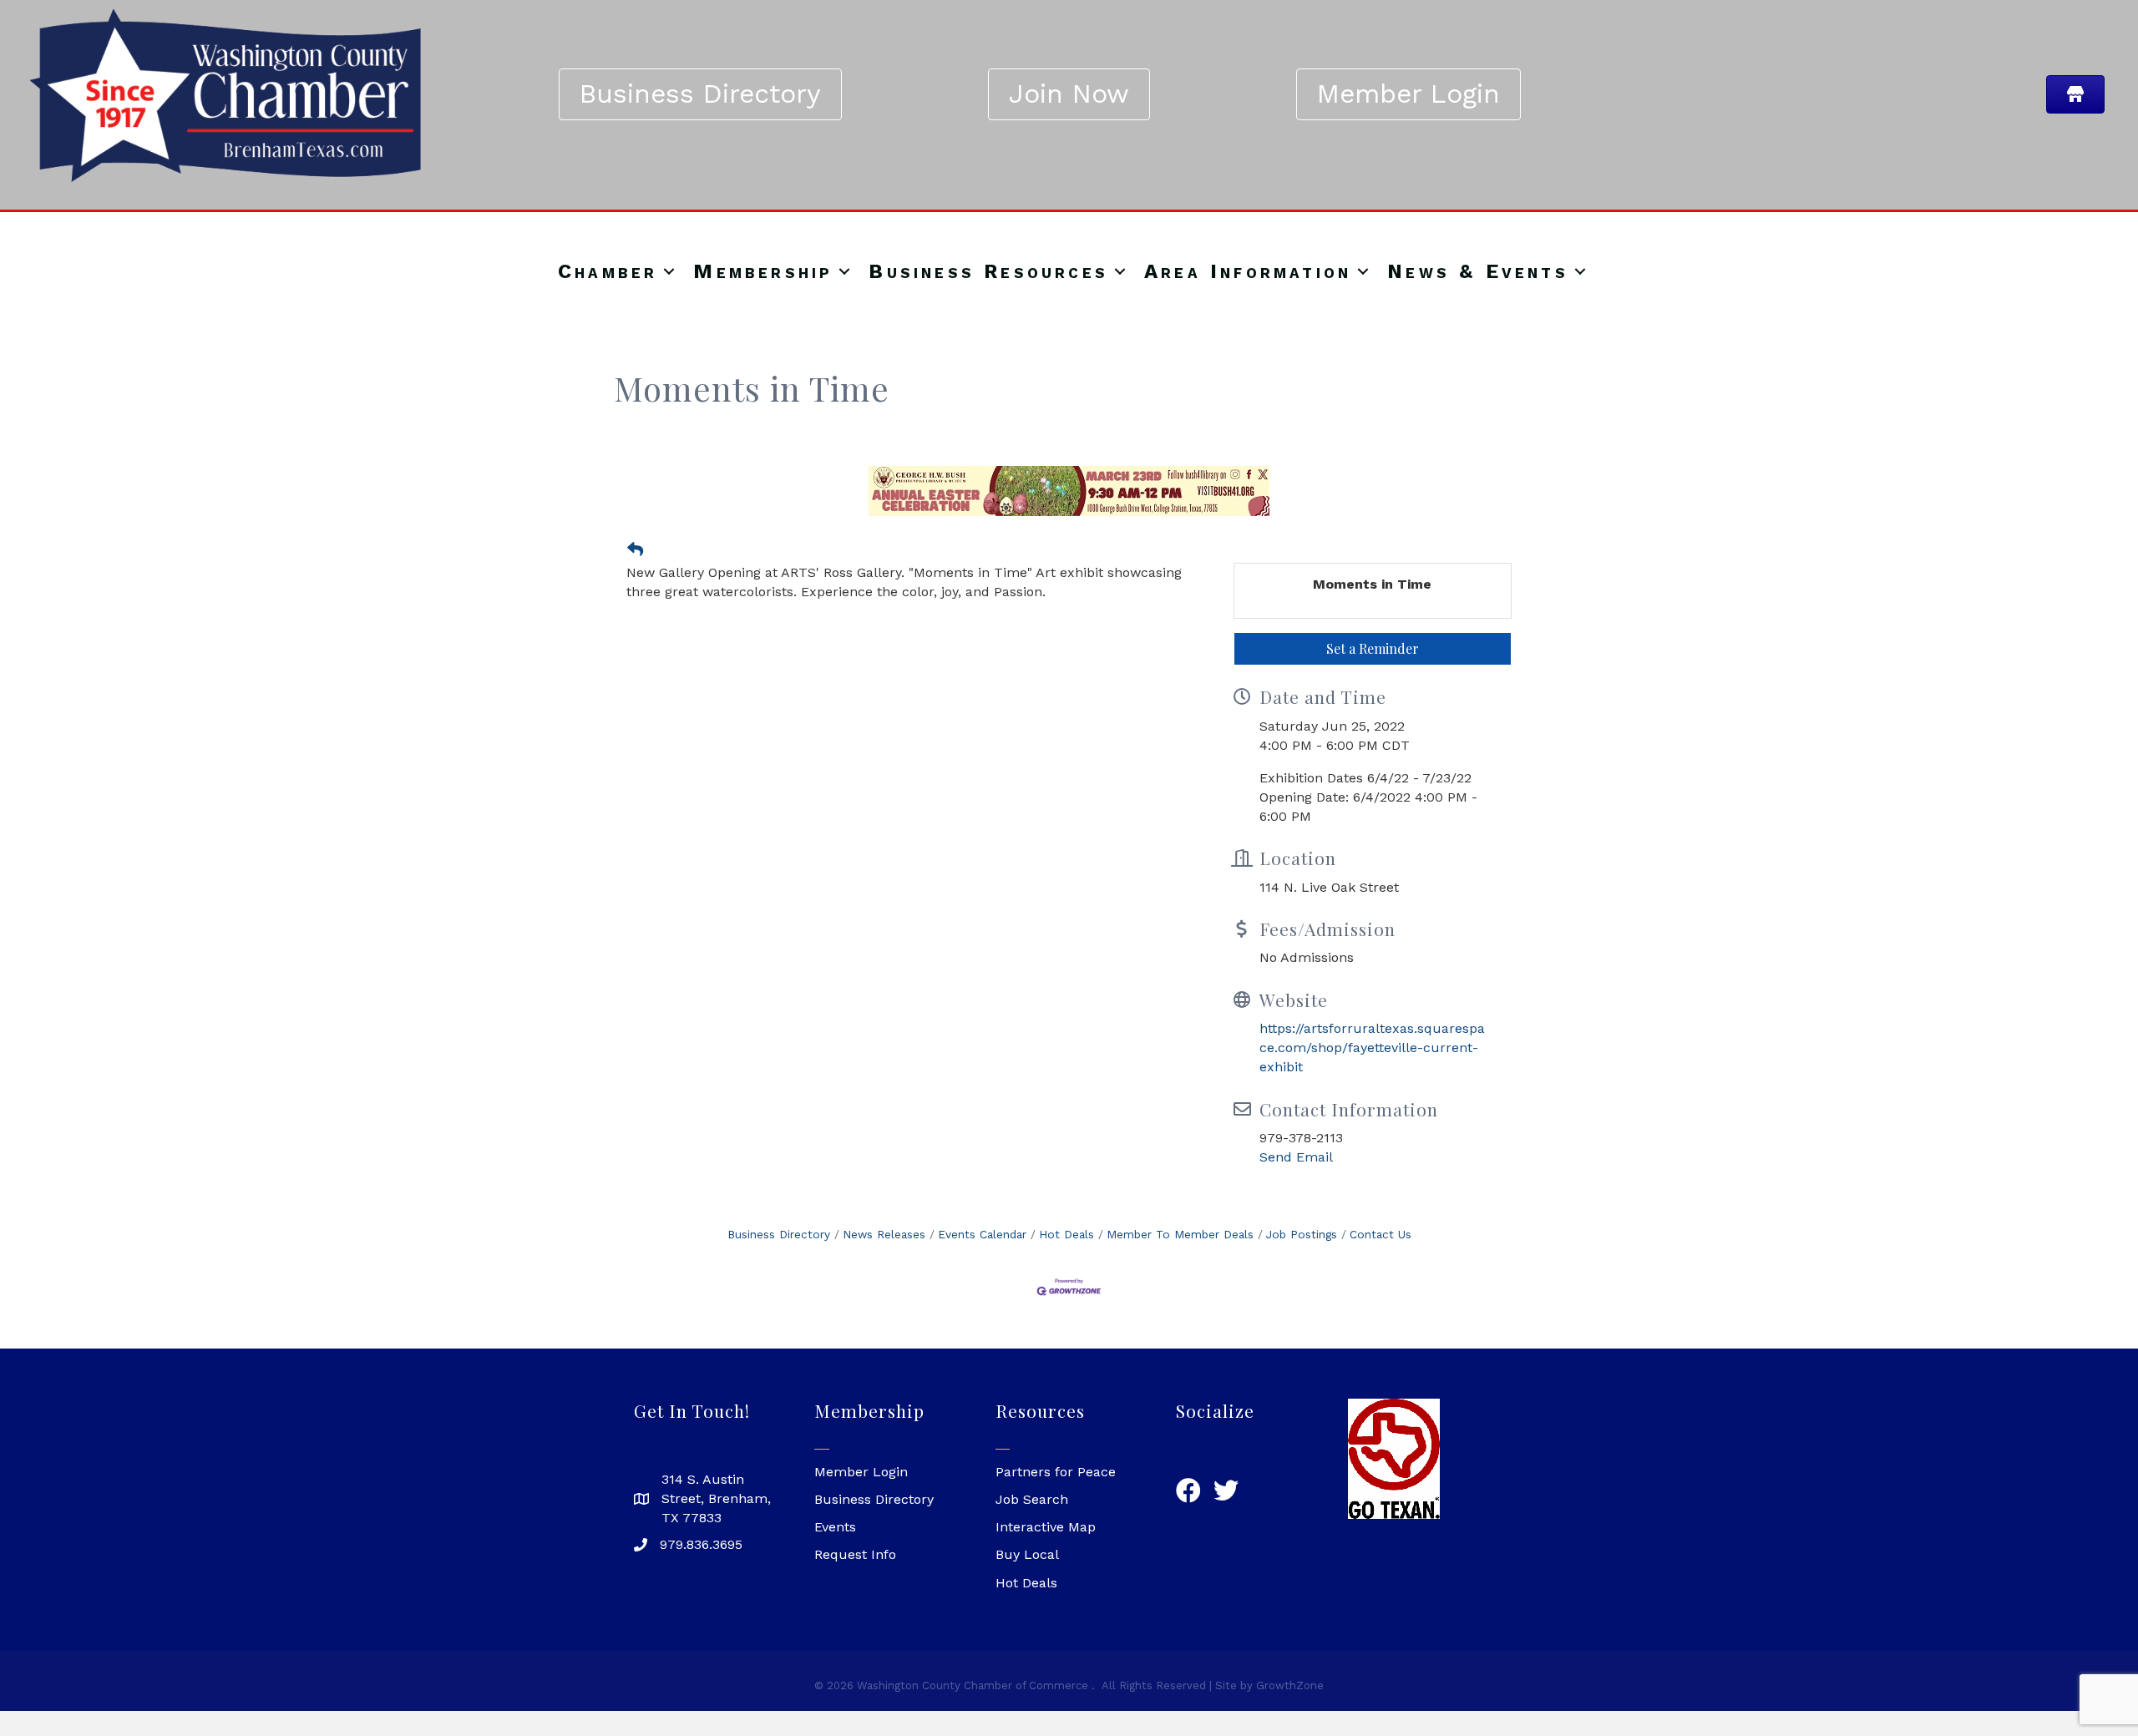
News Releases (884, 1234)
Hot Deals (1066, 1234)
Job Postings (1302, 1234)
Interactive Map (1046, 1527)
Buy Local (1027, 1554)
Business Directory (779, 1234)
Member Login (861, 1472)
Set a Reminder (1373, 648)
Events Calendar (982, 1234)
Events (835, 1527)
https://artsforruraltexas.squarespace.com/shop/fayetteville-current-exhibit (1372, 1048)
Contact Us (1381, 1234)
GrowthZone (1290, 1685)
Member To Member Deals (1180, 1234)
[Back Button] (635, 550)
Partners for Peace (1056, 1472)
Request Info (855, 1554)
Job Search (1032, 1499)
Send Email (1296, 1157)
